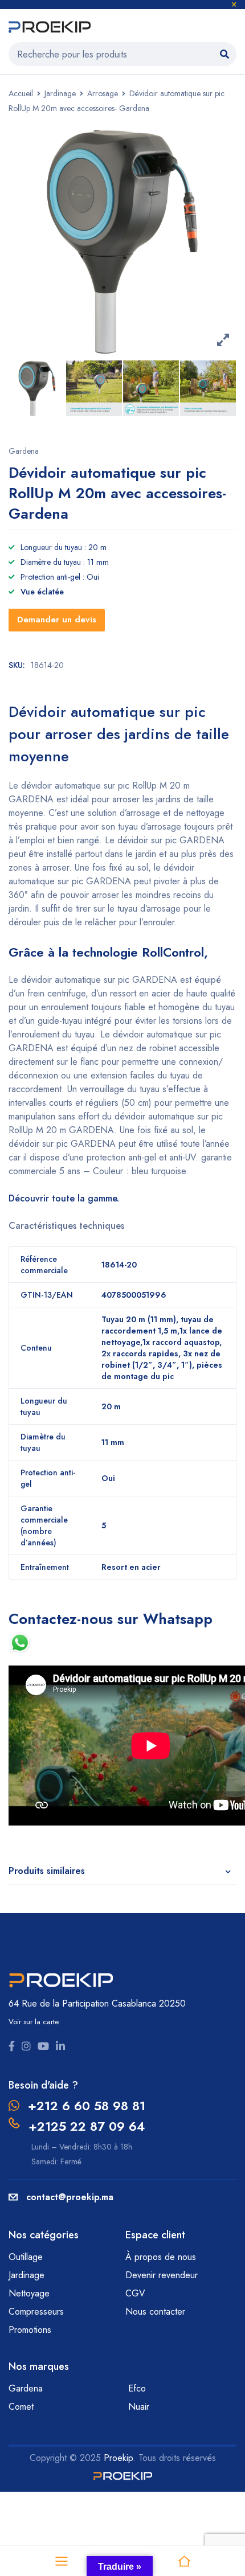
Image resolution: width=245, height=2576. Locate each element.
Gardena (24, 451)
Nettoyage (30, 2293)
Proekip (118, 2458)
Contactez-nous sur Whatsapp (111, 1619)
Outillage (27, 2257)
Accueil (21, 93)
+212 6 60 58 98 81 (87, 2106)
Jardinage (60, 93)
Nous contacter (157, 2312)
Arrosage (103, 93)
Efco (137, 2388)
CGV (135, 2293)
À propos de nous (161, 2257)
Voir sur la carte (34, 2022)
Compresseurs (38, 2312)
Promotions (30, 2330)
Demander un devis (57, 620)
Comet (21, 2407)
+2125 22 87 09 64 (87, 2126)
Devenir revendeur (163, 2275)
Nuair (139, 2407)
